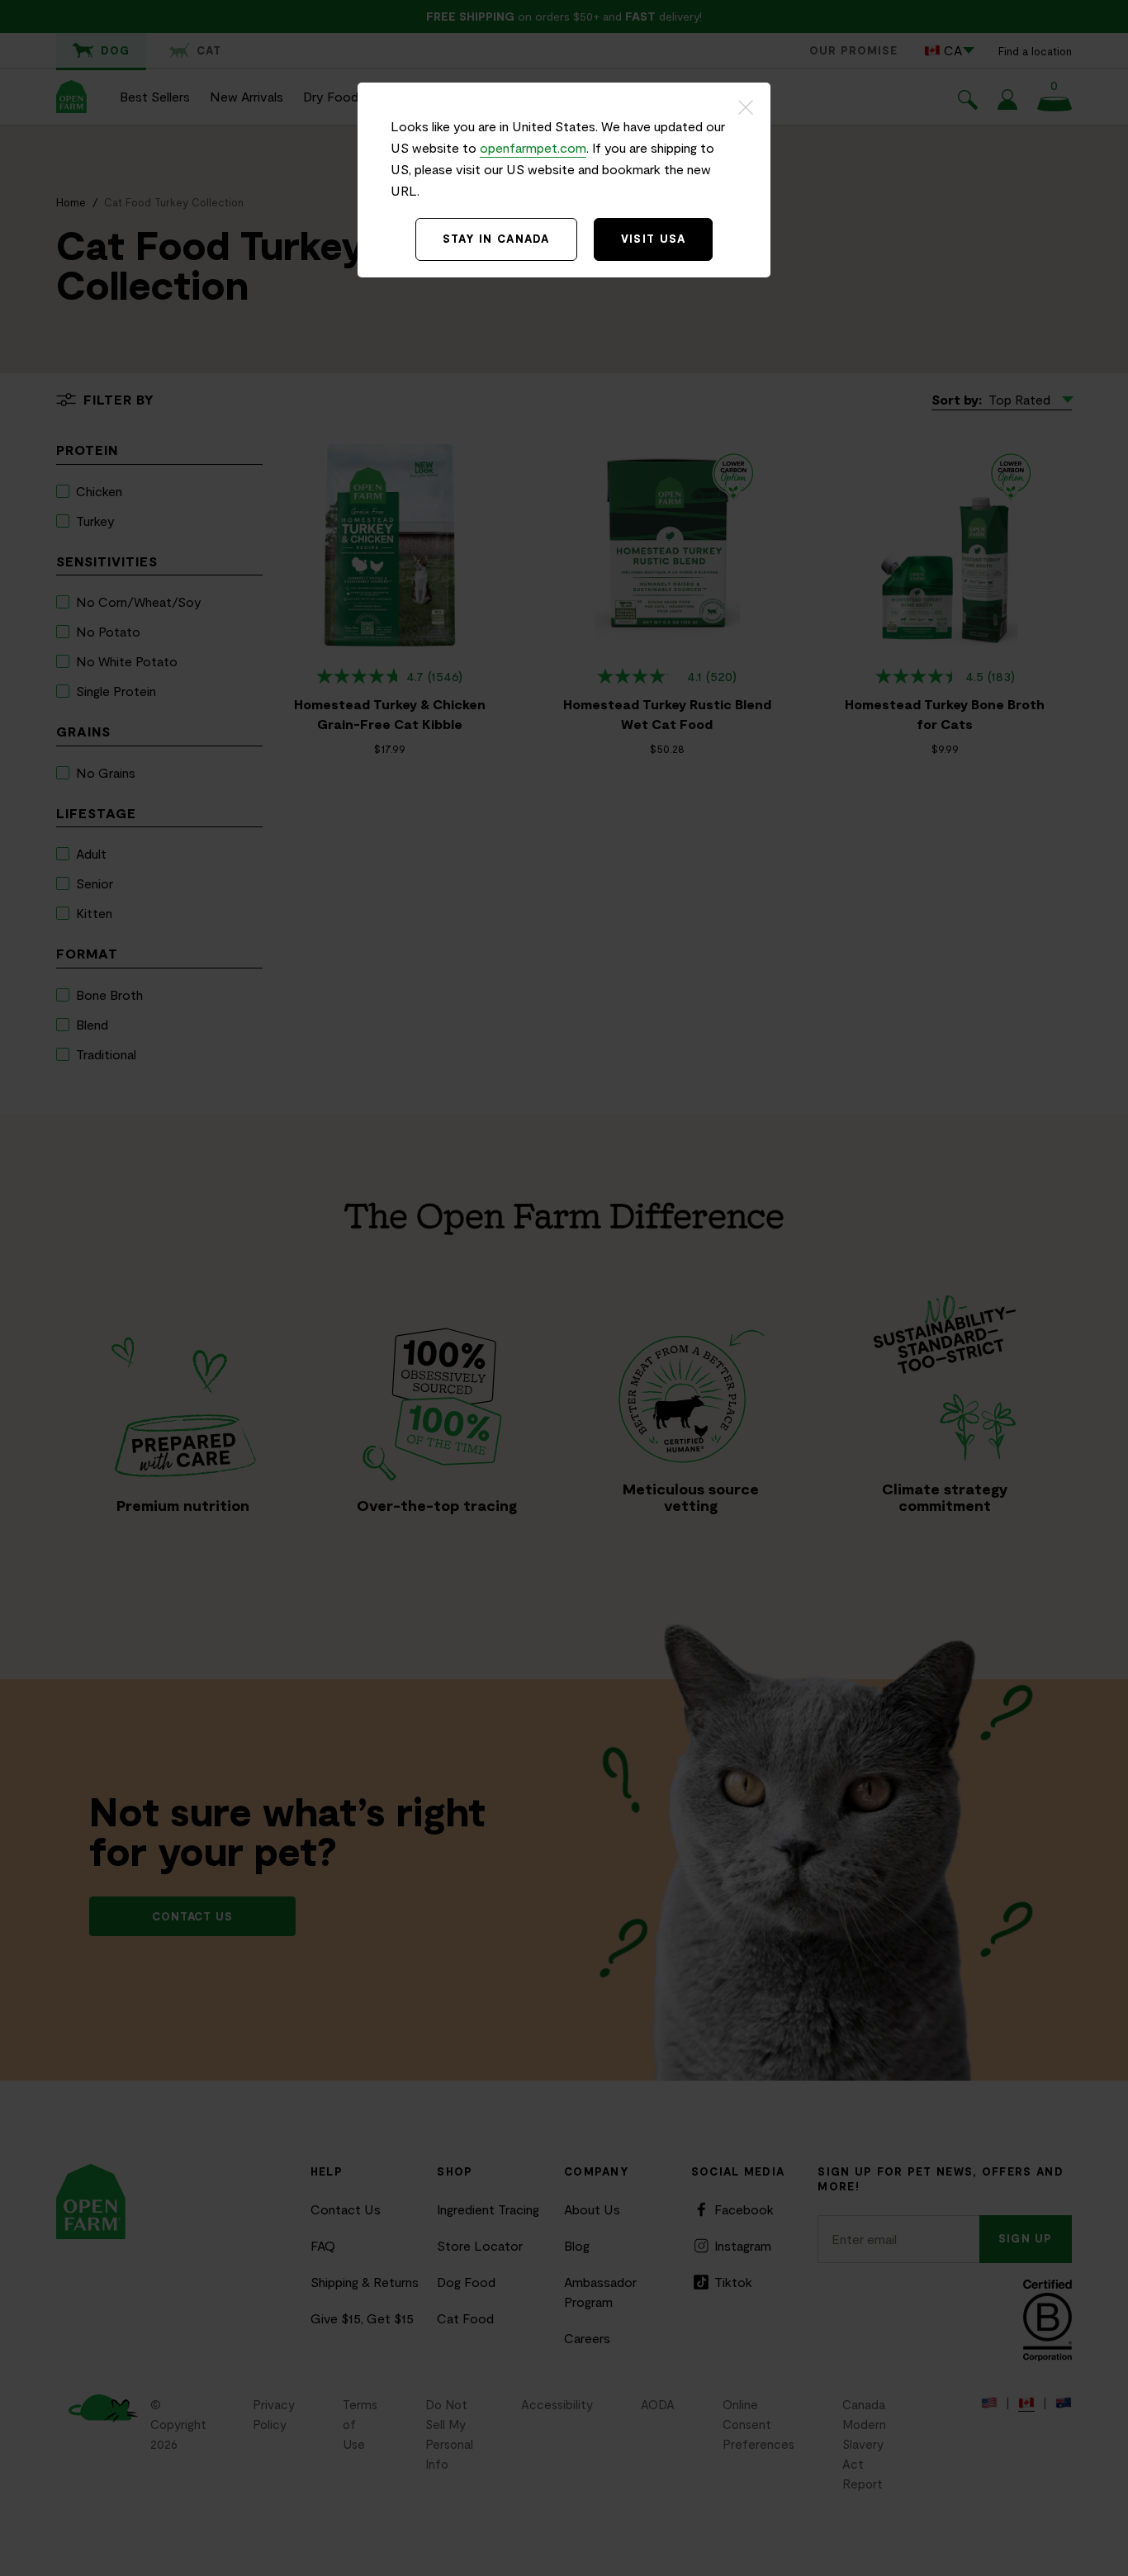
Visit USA (654, 239)
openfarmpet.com (533, 147)
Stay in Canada (496, 239)
